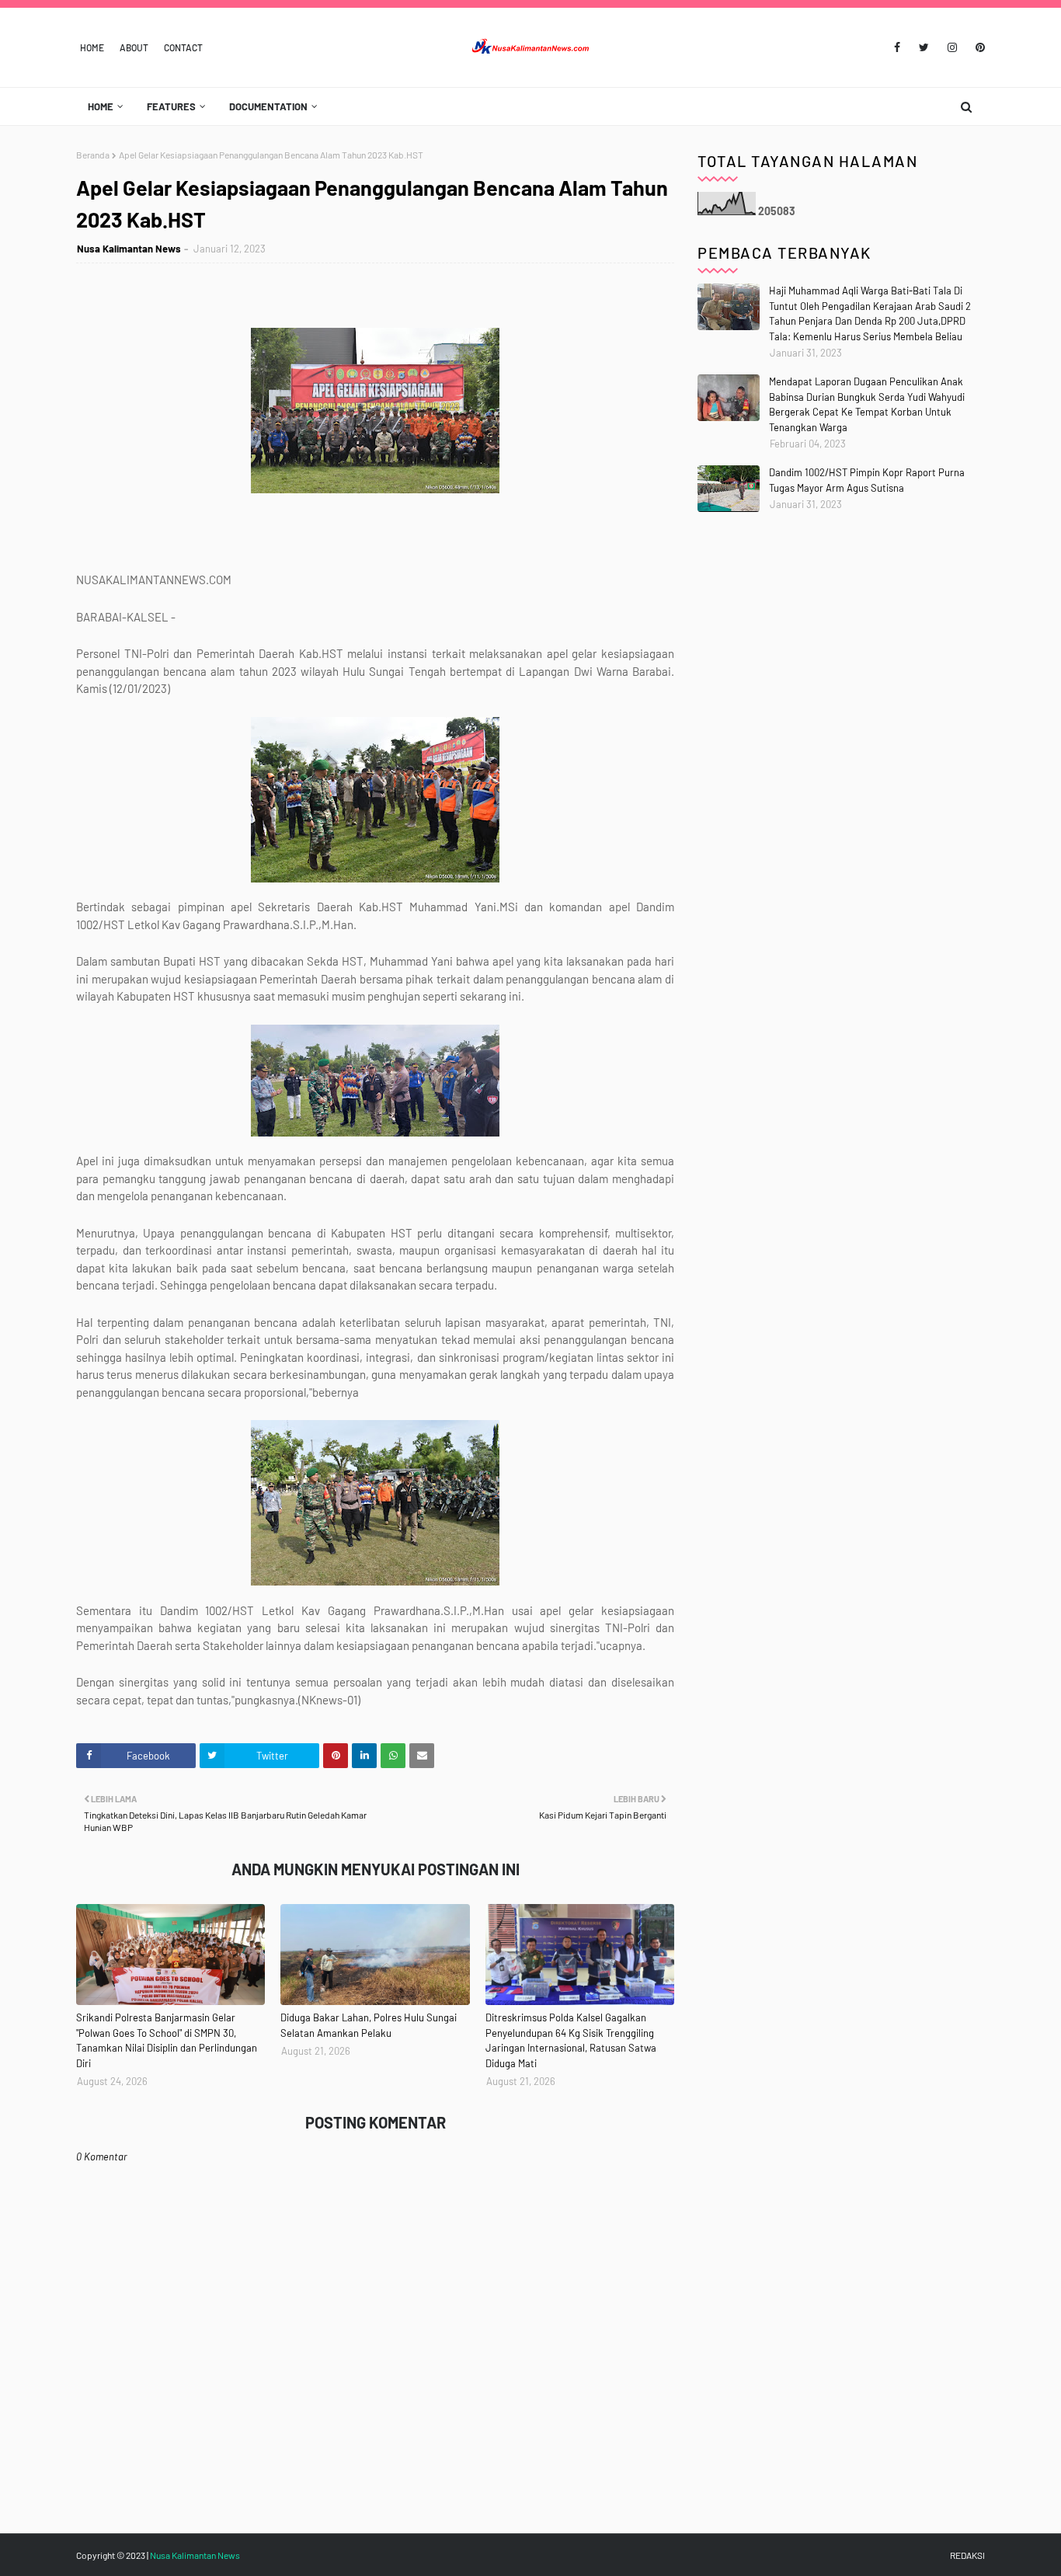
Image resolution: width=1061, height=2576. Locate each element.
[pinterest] (978, 47)
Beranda (93, 155)
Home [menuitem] (101, 106)
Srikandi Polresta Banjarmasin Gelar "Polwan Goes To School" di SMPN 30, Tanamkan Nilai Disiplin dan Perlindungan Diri (167, 2040)
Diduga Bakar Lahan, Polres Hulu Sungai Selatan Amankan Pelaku (369, 2025)
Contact (183, 47)
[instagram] (952, 47)
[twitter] (924, 47)
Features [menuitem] (171, 106)
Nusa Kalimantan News (129, 249)
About (134, 47)
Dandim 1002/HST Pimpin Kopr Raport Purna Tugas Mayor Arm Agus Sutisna (867, 480)
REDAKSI (967, 2555)
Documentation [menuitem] (268, 106)
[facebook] (897, 47)
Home (92, 47)
